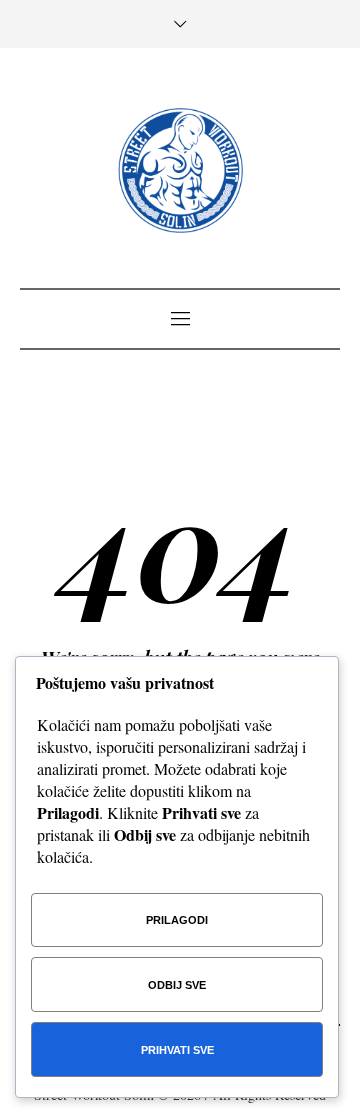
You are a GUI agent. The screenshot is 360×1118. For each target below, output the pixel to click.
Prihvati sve (177, 1050)
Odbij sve (177, 985)
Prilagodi (177, 920)
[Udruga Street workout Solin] (180, 170)
